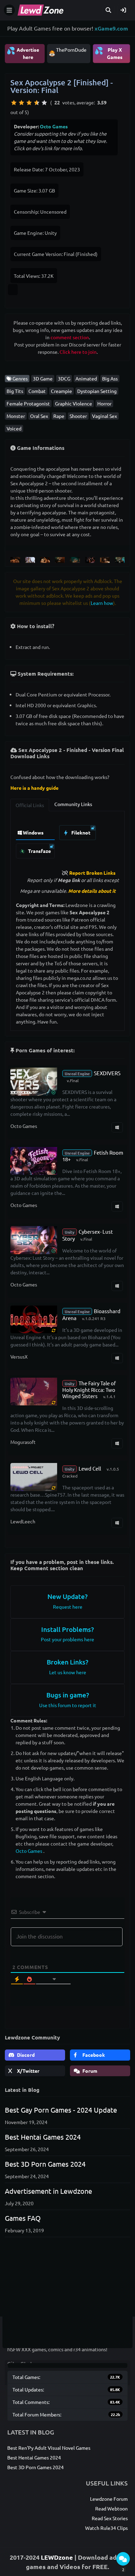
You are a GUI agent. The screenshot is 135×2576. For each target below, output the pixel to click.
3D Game (43, 378)
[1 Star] (14, 103)
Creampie (61, 391)
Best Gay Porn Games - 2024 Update (61, 2110)
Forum (89, 2071)
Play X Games (109, 53)
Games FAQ (23, 2218)
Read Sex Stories (110, 2518)
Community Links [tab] (73, 804)
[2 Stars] (21, 103)
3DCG (64, 378)
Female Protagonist (28, 403)
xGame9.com (111, 28)
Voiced (14, 428)
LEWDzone (57, 2557)
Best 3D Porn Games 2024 (45, 2164)
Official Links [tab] (30, 805)
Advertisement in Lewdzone (48, 2191)
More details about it (92, 891)
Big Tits (15, 391)
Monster (16, 416)
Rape (59, 416)
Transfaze (39, 851)
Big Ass (110, 378)
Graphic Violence (74, 403)
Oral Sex (39, 416)
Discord (25, 2055)
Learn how (102, 603)
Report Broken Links (92, 873)
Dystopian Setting (97, 391)
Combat (37, 391)
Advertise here (23, 53)
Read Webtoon (111, 2508)
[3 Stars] (29, 103)
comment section (70, 337)
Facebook (93, 2055)
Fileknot (80, 832)
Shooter (78, 416)
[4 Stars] (37, 103)
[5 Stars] (44, 103)
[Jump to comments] (123, 2559)
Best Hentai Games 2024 (43, 2137)
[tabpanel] (67, 840)
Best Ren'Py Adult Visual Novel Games (49, 2448)
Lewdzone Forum (109, 2499)
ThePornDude (71, 50)
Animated (86, 378)
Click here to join (78, 352)
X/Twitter (28, 2071)
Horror (104, 403)
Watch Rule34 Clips (106, 2528)
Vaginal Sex (105, 416)
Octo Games (54, 126)
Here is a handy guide (34, 788)
